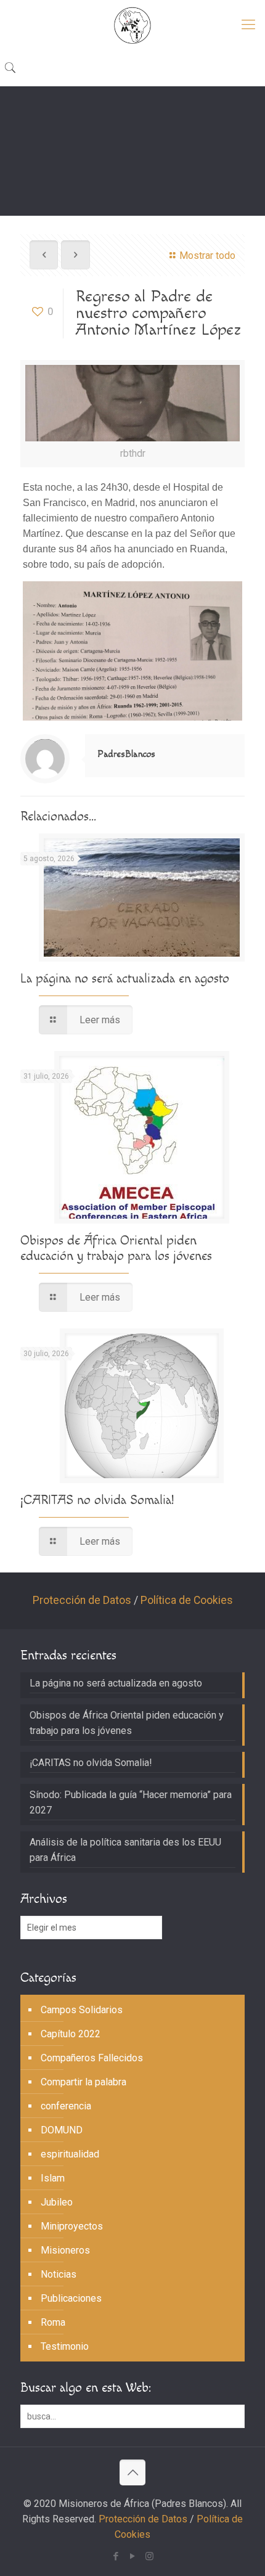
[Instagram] (149, 2556)
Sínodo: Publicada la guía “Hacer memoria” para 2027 (131, 1802)
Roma (53, 2322)
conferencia (66, 2106)
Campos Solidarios (82, 2010)
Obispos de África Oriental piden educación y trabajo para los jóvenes (116, 1248)
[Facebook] (116, 2556)
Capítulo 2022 (71, 2034)
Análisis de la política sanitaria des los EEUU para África (125, 1850)
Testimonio (65, 2346)
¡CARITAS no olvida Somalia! (97, 1500)
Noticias (59, 2274)
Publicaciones (71, 2298)
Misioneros (65, 2250)
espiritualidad (70, 2154)
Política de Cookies (187, 1600)
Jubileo (57, 2202)
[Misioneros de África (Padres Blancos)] (132, 25)
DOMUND (62, 2130)
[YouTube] (133, 2556)
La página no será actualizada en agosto (125, 979)
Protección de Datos (82, 1600)
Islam (53, 2178)
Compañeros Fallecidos (92, 2058)
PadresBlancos (126, 754)
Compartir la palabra (84, 2082)
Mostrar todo (207, 256)
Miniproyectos (72, 2226)
